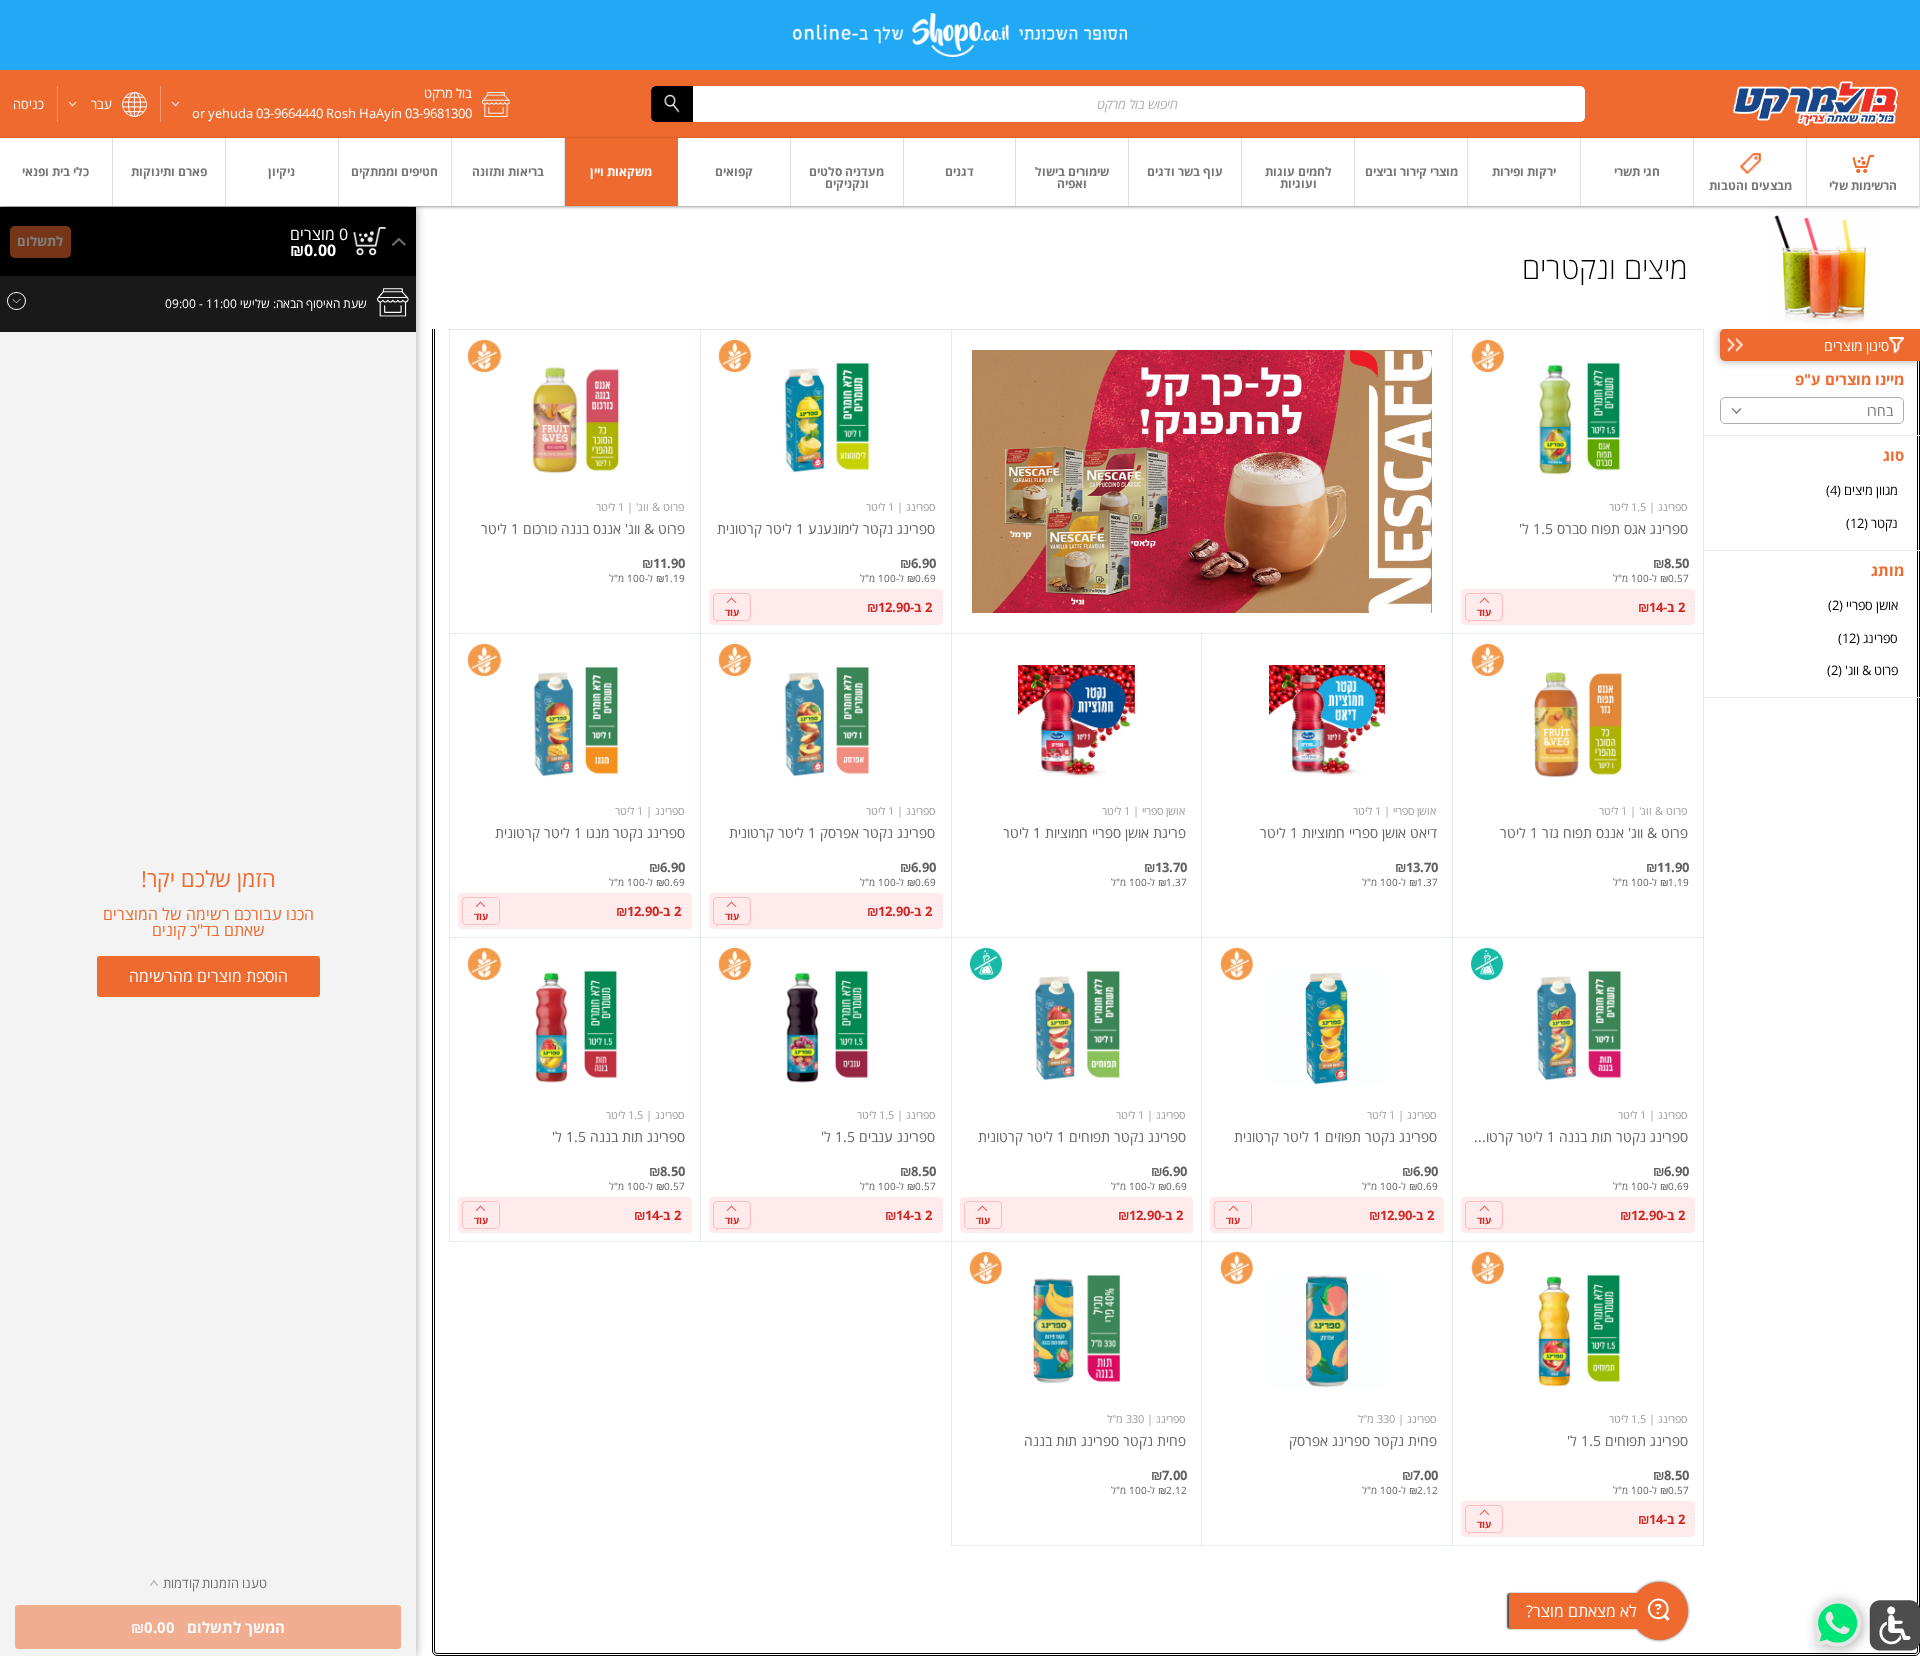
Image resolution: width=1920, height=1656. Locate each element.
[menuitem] (1863, 172)
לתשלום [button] (40, 241)
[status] (319, 234)
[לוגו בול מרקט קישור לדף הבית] (1816, 104)
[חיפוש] (672, 103)
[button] (342, 104)
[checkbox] (1812, 490)
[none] (1578, 481)
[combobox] (1118, 103)
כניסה (28, 104)
